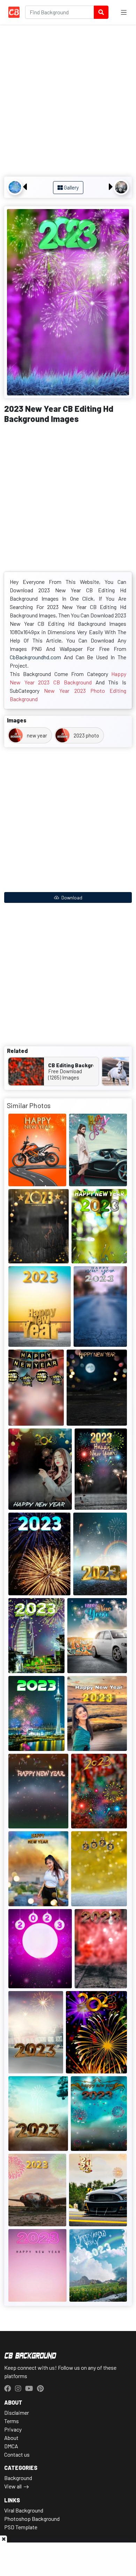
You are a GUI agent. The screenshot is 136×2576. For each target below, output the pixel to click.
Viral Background (24, 2510)
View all (13, 2486)
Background (18, 2478)
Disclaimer (17, 2412)
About (11, 2438)
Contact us (17, 2454)
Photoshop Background (32, 2519)
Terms (12, 2421)
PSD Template (21, 2527)
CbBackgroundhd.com (35, 657)
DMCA (11, 2446)
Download (71, 897)
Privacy (13, 2429)
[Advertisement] (68, 102)
